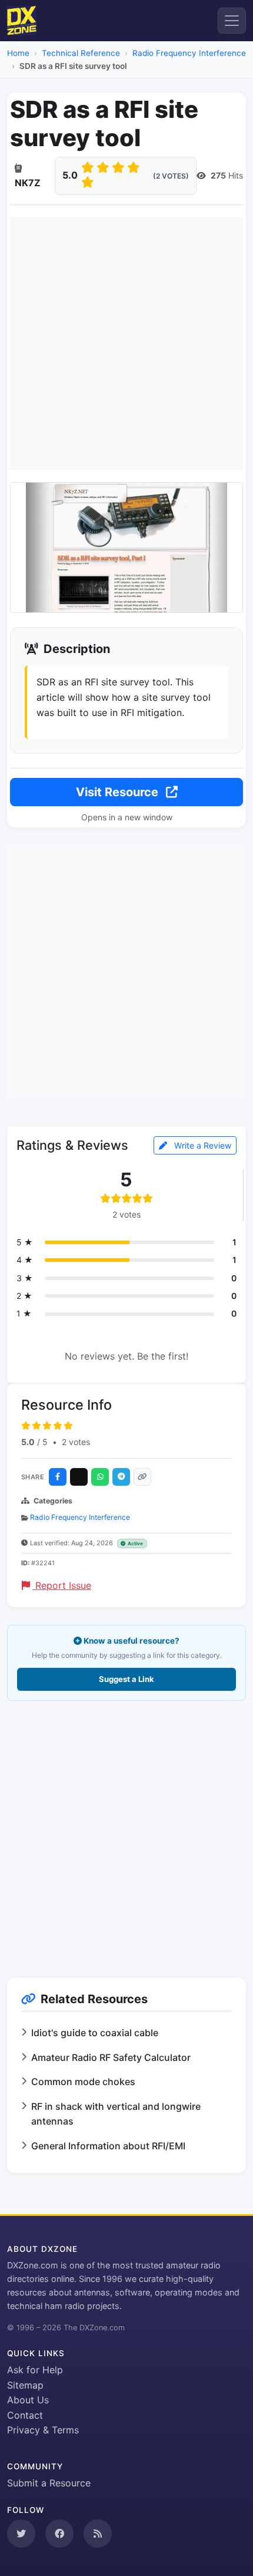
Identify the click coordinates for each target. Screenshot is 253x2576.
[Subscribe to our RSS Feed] (98, 2534)
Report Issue (62, 1585)
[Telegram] (121, 1477)
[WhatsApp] (100, 1477)
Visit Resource (119, 792)
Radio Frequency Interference (189, 53)
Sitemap (25, 2385)
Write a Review (202, 1145)
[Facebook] (58, 1477)
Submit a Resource (49, 2483)
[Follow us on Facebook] (59, 2534)
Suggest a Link (126, 1679)
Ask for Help (35, 2370)
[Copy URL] (142, 1477)
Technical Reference (81, 53)
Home (18, 53)
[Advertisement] (126, 344)
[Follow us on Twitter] (21, 2534)
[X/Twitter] (79, 1477)
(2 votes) (171, 176)
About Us (28, 2400)
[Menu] (232, 21)
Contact (25, 2415)
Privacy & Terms (43, 2430)
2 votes (76, 1442)
